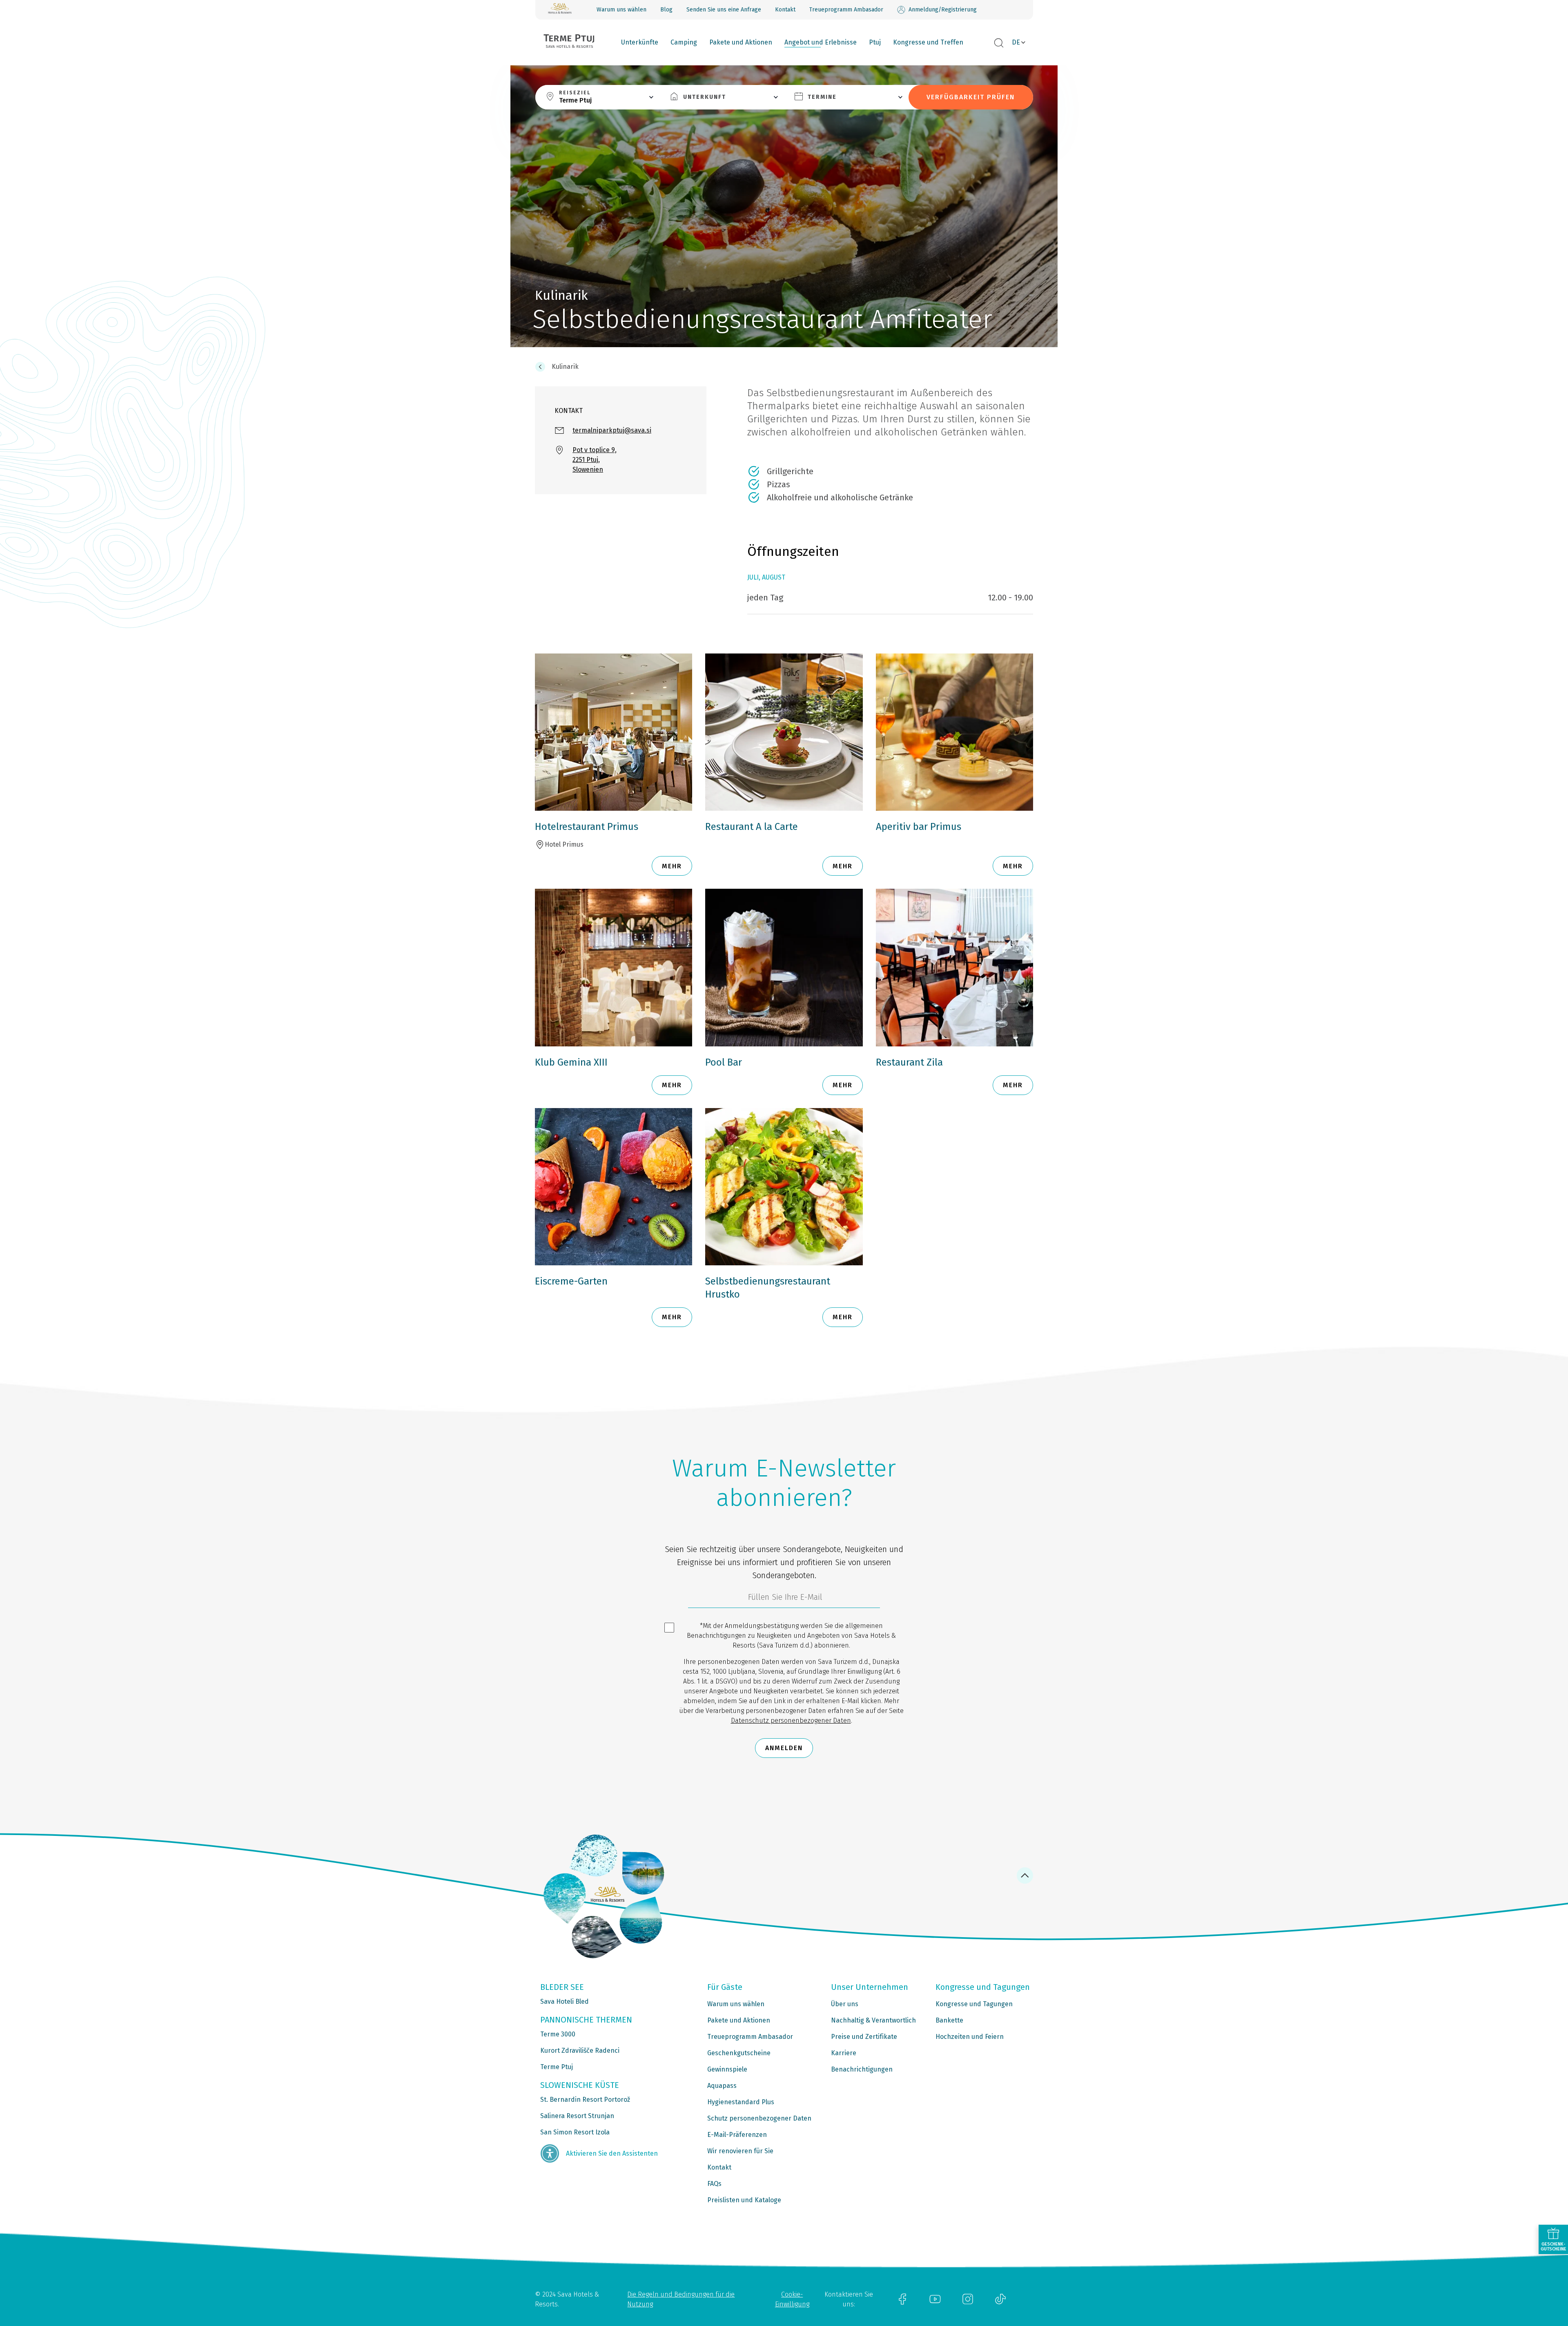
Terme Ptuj (557, 2067)
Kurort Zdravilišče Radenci (580, 2051)
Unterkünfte (640, 42)
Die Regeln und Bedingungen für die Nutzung (681, 2299)
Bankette (949, 2020)
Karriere (844, 2053)
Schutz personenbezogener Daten (759, 2118)
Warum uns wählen (621, 10)
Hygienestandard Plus (741, 2102)
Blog (666, 10)
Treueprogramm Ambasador (846, 10)
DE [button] (1016, 42)
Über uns (845, 2004)
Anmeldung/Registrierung (943, 10)
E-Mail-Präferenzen (737, 2135)
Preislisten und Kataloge (744, 2200)
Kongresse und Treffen (928, 42)
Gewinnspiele (727, 2069)
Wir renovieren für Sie (740, 2151)
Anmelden (784, 1748)
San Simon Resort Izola (575, 2132)
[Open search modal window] (999, 43)
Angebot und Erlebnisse (821, 42)
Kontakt (785, 10)
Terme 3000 (558, 2034)
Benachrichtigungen (862, 2069)
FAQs (714, 2184)
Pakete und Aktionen (741, 42)
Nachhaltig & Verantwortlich (873, 2020)
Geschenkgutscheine (739, 2053)
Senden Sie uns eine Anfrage (724, 10)
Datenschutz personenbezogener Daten (791, 1721)
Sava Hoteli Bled (565, 2002)
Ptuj (875, 42)
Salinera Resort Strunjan (577, 2116)
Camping (684, 42)
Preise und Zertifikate (864, 2037)
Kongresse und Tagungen (974, 2004)
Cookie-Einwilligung (792, 2299)
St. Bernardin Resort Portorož (585, 2100)
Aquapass (722, 2086)
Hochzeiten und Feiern (970, 2037)
